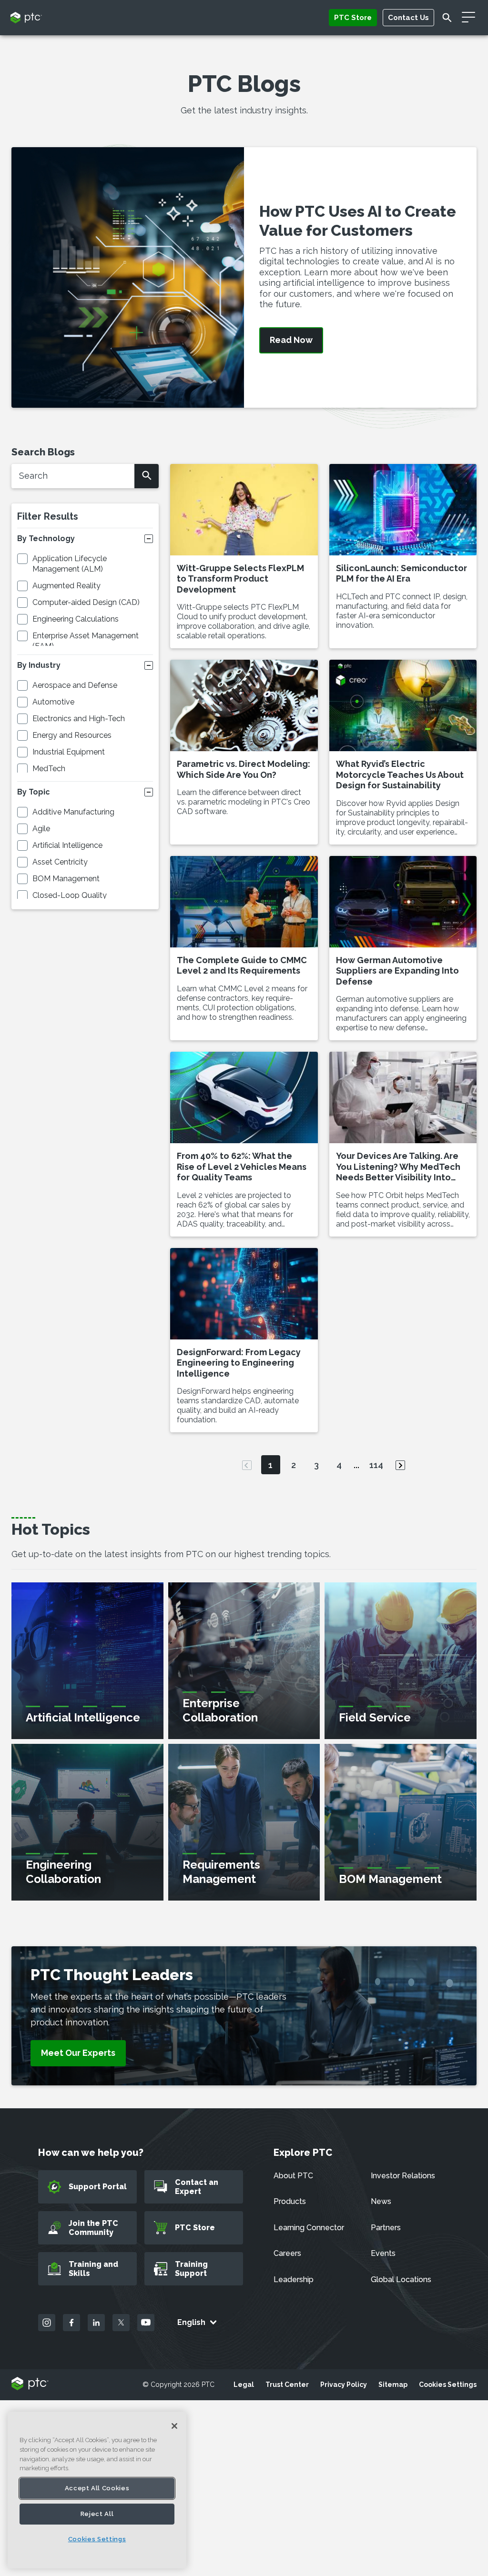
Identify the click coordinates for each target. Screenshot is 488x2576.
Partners (386, 2228)
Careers (287, 2253)
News (381, 2201)
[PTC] (30, 2384)
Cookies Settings (448, 2385)
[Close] (174, 2426)
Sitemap (393, 2385)
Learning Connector (309, 2228)
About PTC (293, 2176)
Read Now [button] (291, 340)
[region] (97, 2490)
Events (383, 2253)
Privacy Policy (344, 2385)
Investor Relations (403, 2176)
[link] (78, 2053)
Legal (244, 2385)
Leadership (294, 2279)
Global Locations (401, 2279)
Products (290, 2201)
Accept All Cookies (97, 2488)
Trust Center (287, 2385)
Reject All (97, 2514)
